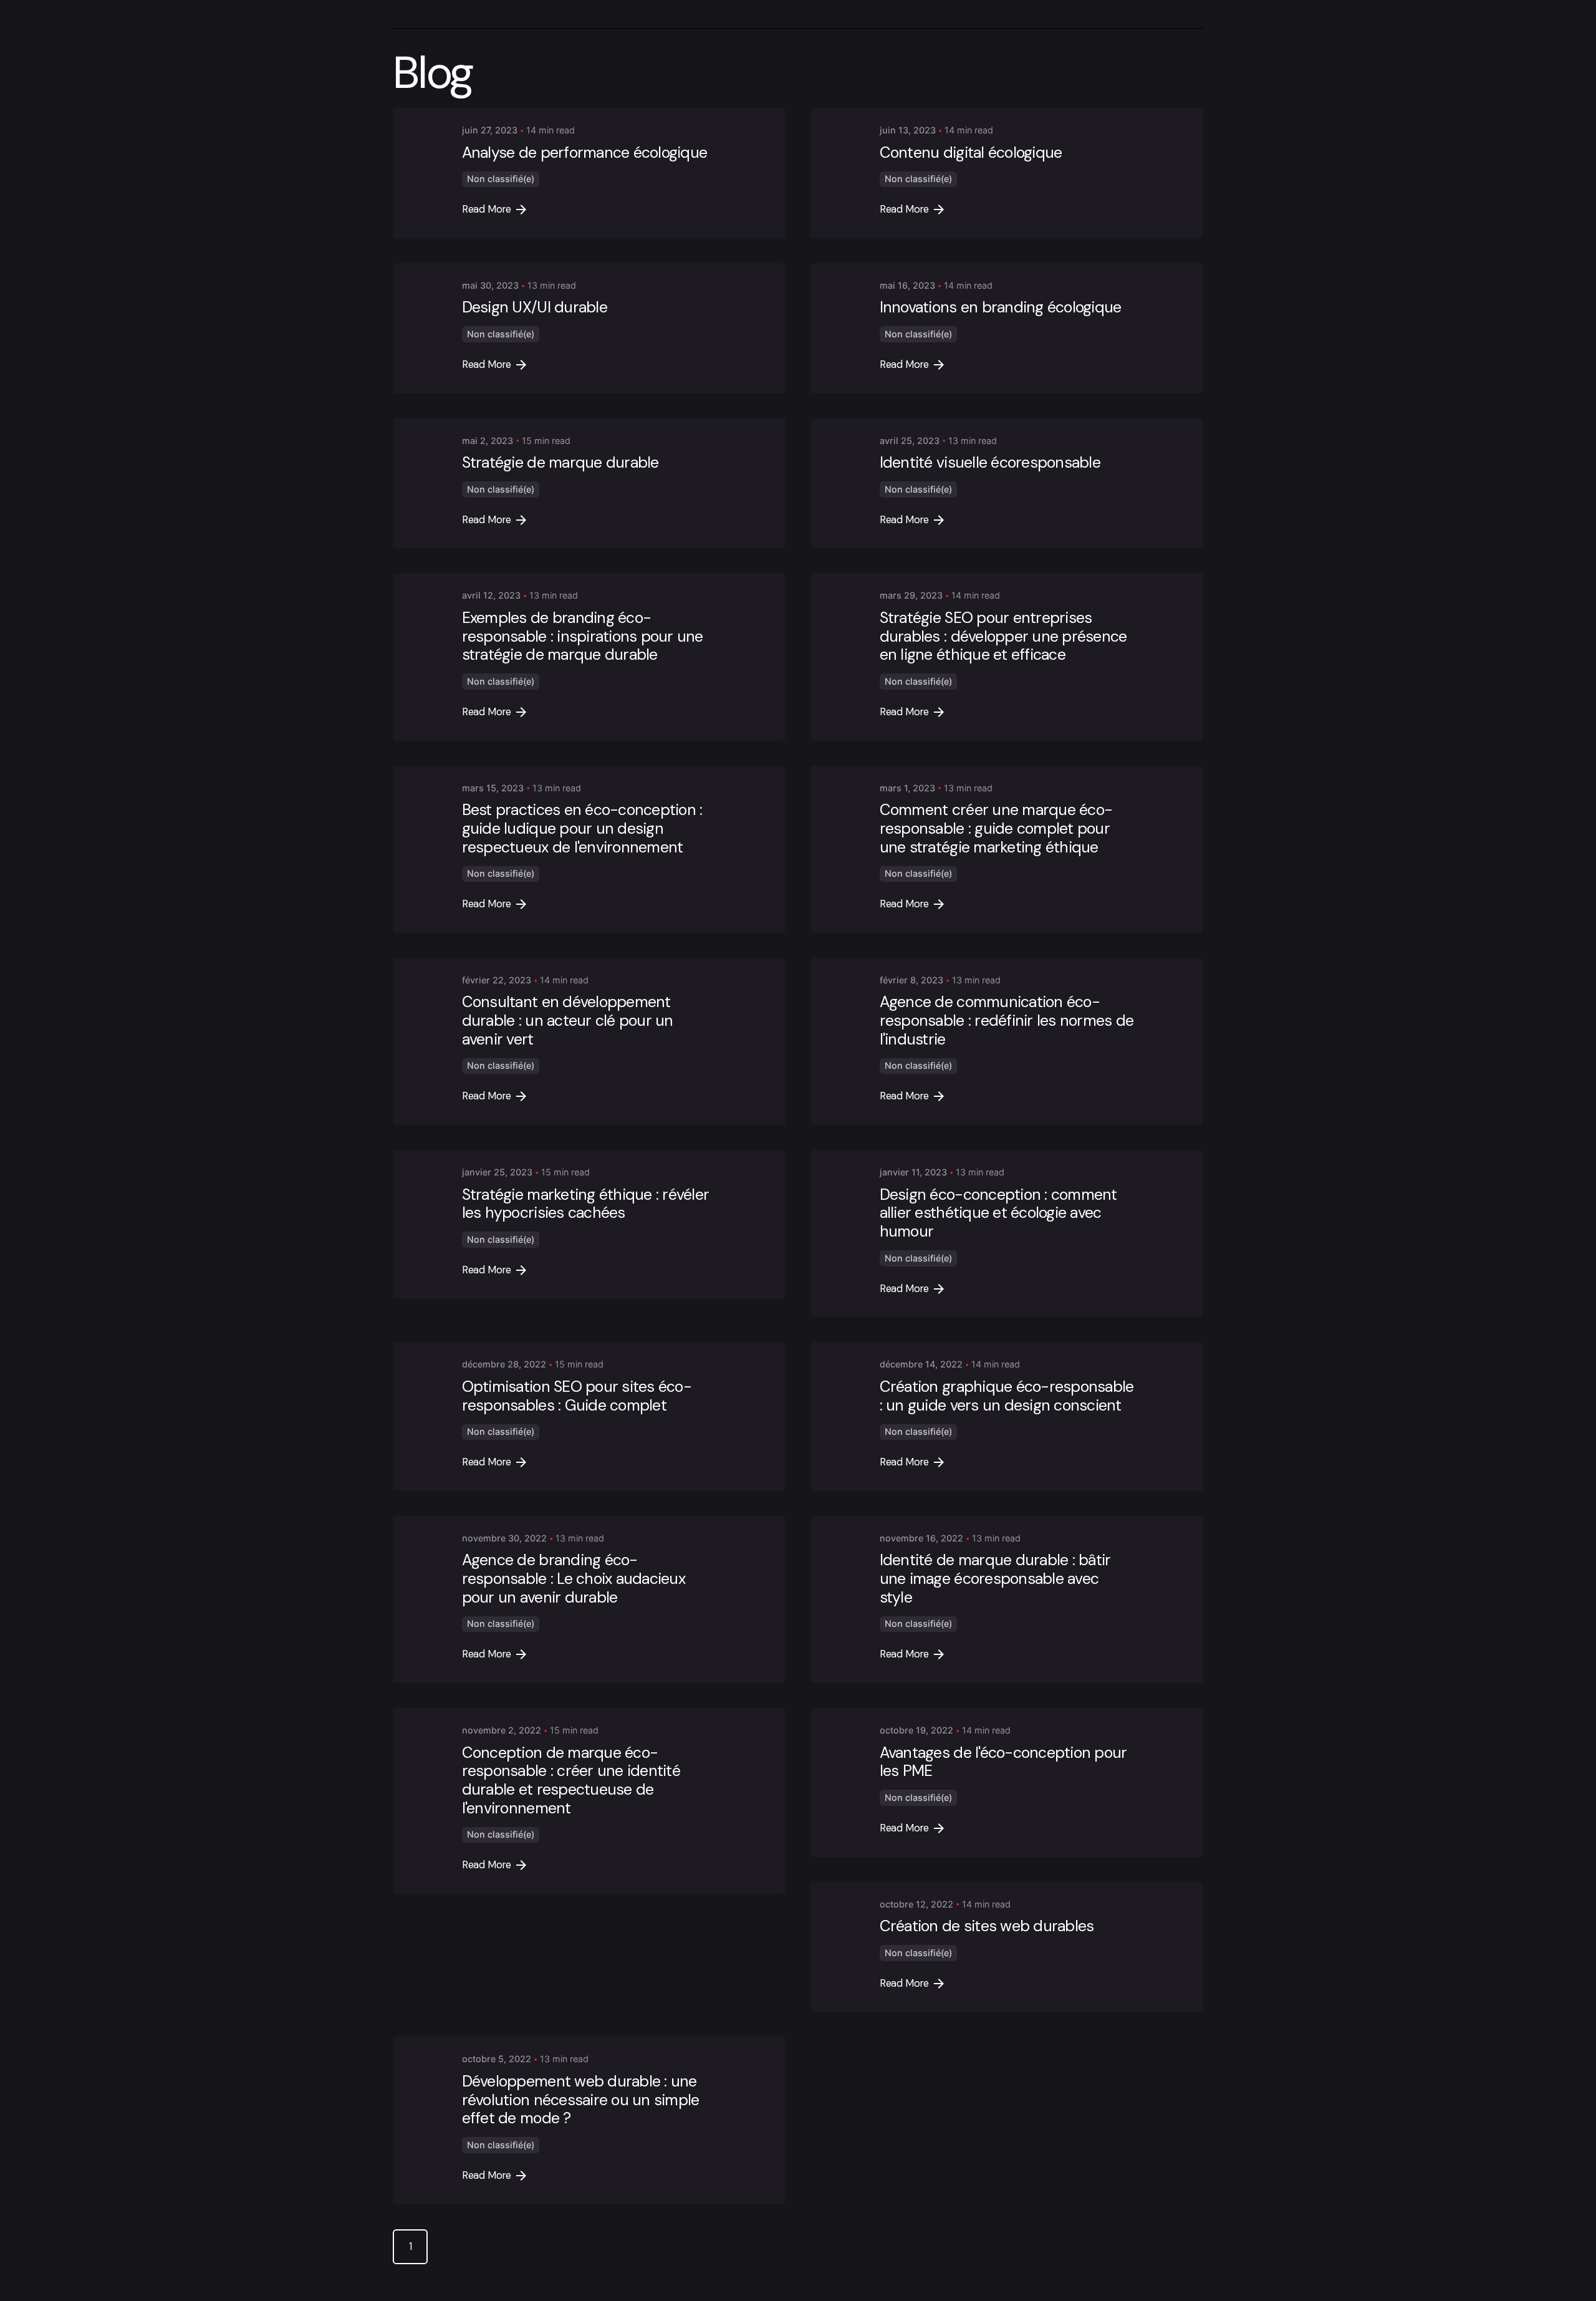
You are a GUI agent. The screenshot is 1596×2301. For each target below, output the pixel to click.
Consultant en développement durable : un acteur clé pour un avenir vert (568, 1020)
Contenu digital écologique (971, 152)
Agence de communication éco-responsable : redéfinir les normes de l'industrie (1007, 1020)
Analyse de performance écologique (584, 152)
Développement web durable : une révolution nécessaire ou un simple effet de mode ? (581, 2100)
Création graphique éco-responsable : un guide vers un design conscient (1007, 1396)
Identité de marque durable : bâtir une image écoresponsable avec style (995, 1579)
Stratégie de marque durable (560, 462)
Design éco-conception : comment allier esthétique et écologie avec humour (998, 1213)
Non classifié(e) (501, 179)
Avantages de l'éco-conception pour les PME (1003, 1762)
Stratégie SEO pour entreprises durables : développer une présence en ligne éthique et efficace (1003, 636)
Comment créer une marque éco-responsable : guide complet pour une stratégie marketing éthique (996, 828)
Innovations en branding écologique (1001, 307)
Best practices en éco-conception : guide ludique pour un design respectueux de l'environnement (582, 828)
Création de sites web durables (987, 1926)
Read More (487, 209)
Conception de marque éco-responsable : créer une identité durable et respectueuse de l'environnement (571, 1780)
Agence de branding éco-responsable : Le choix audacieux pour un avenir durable (574, 1579)
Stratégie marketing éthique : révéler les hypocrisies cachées (585, 1204)
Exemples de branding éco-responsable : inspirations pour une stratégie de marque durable (583, 636)
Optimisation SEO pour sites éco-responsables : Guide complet (577, 1396)
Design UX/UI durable (535, 307)
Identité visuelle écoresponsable (990, 462)
